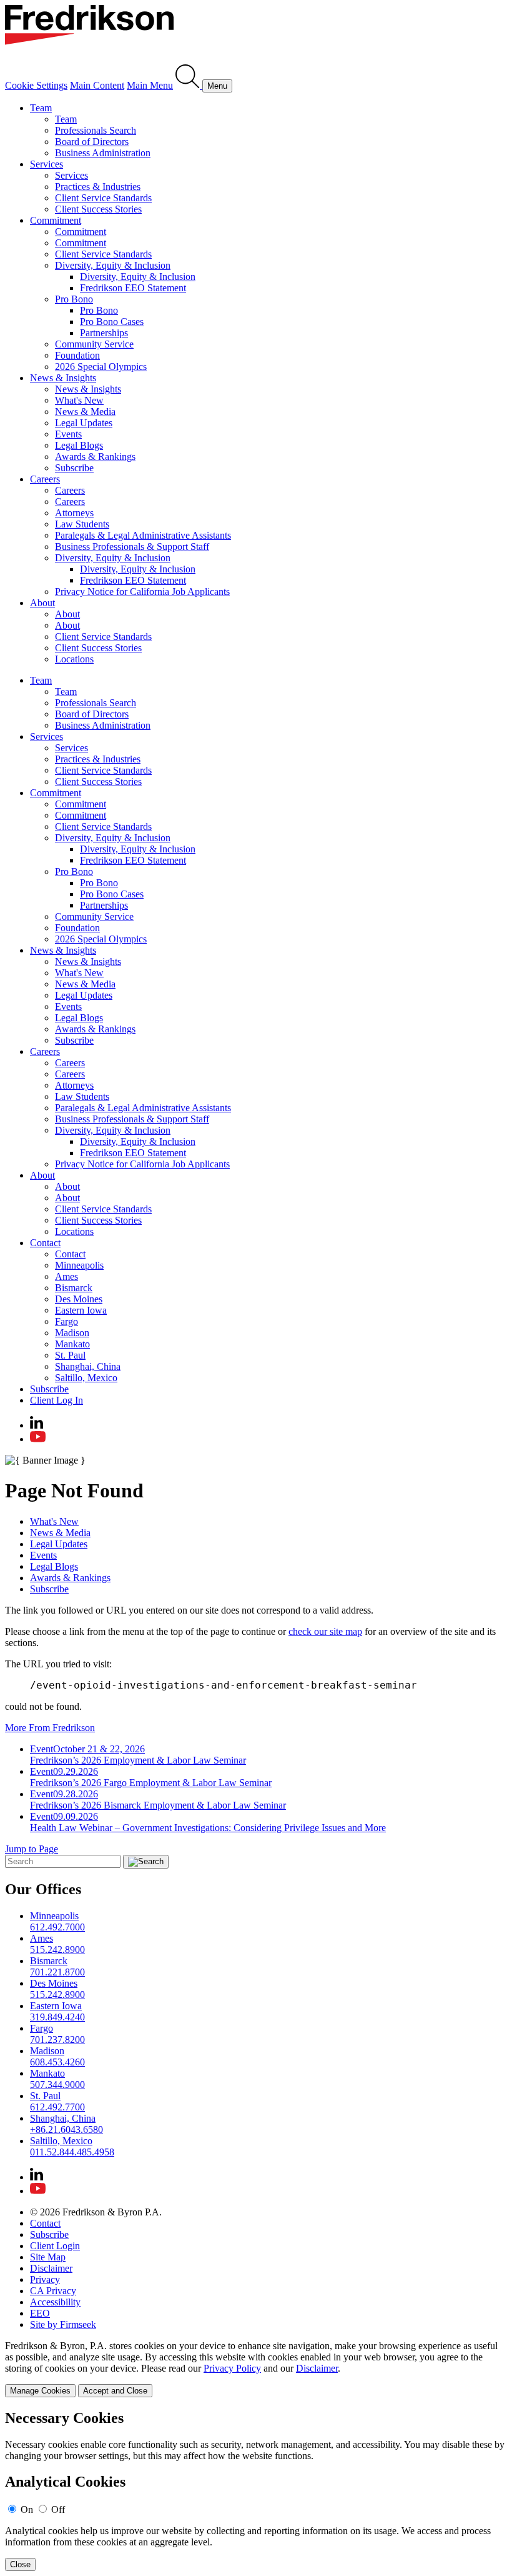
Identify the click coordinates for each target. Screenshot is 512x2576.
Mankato (72, 1344)
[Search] (189, 85)
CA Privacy (53, 2291)
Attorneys (74, 513)
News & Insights (63, 378)
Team (41, 108)
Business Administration (103, 153)
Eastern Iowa (81, 1310)
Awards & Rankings (95, 457)
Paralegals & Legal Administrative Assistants (143, 535)
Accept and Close (115, 2391)
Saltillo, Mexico (86, 1378)
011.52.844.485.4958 (72, 2152)
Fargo (66, 1321)
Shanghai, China (88, 1366)
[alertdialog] (256, 2491)
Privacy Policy (232, 2368)
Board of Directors (92, 142)
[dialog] (256, 2369)
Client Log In (57, 1400)
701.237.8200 (57, 2039)
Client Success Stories (98, 209)
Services (47, 164)
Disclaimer (51, 2268)
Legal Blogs (79, 445)
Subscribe (74, 468)
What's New (79, 400)
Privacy (45, 2279)
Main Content (97, 85)
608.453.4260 (57, 2062)
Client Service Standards (103, 198)
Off (58, 2509)
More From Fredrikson (50, 1728)
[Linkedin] (37, 1425)
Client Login (55, 2246)
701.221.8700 (57, 1972)
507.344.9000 (57, 2084)
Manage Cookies (40, 2391)
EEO (40, 2313)
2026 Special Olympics (101, 367)
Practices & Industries (98, 187)
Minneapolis (79, 1265)
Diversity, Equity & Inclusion (113, 265)
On (27, 2509)
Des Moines (79, 1299)
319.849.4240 (57, 2017)
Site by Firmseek (63, 2324)
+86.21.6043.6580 (66, 2129)
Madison (72, 1333)
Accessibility (55, 2302)
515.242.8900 (57, 1949)
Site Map (48, 2257)
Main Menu (150, 85)
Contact (45, 1243)
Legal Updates (84, 423)
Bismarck (74, 1288)
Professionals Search (96, 130)
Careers (45, 479)
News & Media (85, 412)
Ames (66, 1276)
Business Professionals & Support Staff (132, 547)
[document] (256, 2491)
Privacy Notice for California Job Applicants (142, 592)
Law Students (82, 524)
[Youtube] (38, 1439)
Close (20, 2564)
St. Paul (70, 1355)
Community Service (94, 344)
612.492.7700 (57, 2107)
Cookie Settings (36, 85)
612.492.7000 (57, 1927)
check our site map (325, 1631)
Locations (74, 659)
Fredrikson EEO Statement (133, 288)
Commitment (56, 220)
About (42, 603)
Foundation (77, 355)
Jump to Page (32, 1849)
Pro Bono (74, 299)
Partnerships (104, 333)
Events (68, 434)
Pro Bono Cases (112, 322)
